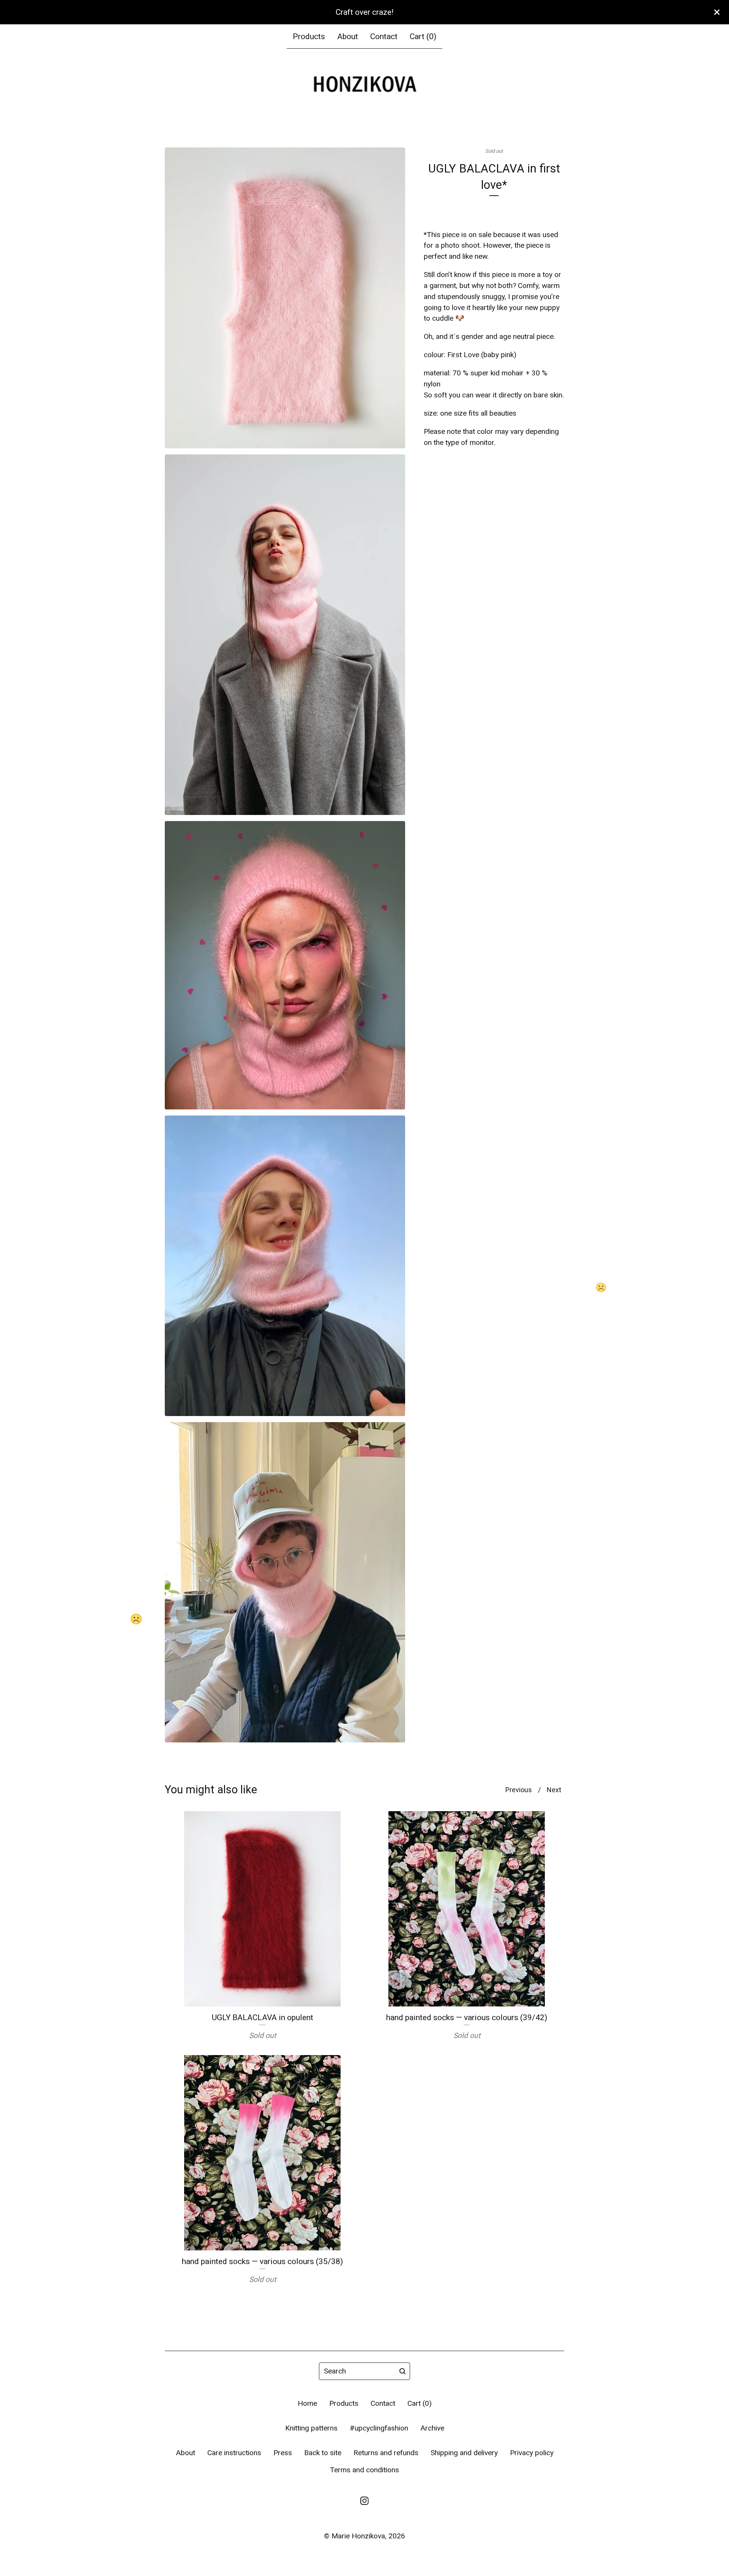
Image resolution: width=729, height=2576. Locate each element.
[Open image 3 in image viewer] (285, 965)
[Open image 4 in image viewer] (285, 1266)
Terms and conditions (364, 2470)
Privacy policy (532, 2453)
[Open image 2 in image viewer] (285, 635)
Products (309, 36)
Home (307, 2403)
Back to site (323, 2453)
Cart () (423, 36)
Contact (384, 36)
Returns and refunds (386, 2453)
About (348, 36)
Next (554, 1790)
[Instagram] (364, 2501)
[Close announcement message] (717, 12)
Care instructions (234, 2453)
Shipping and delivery (464, 2453)
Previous (519, 1790)
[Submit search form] (402, 2371)
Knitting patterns (311, 2428)
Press (283, 2453)
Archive (432, 2428)
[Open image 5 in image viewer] (285, 1582)
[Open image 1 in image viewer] (285, 298)
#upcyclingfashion (379, 2428)
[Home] (364, 85)
